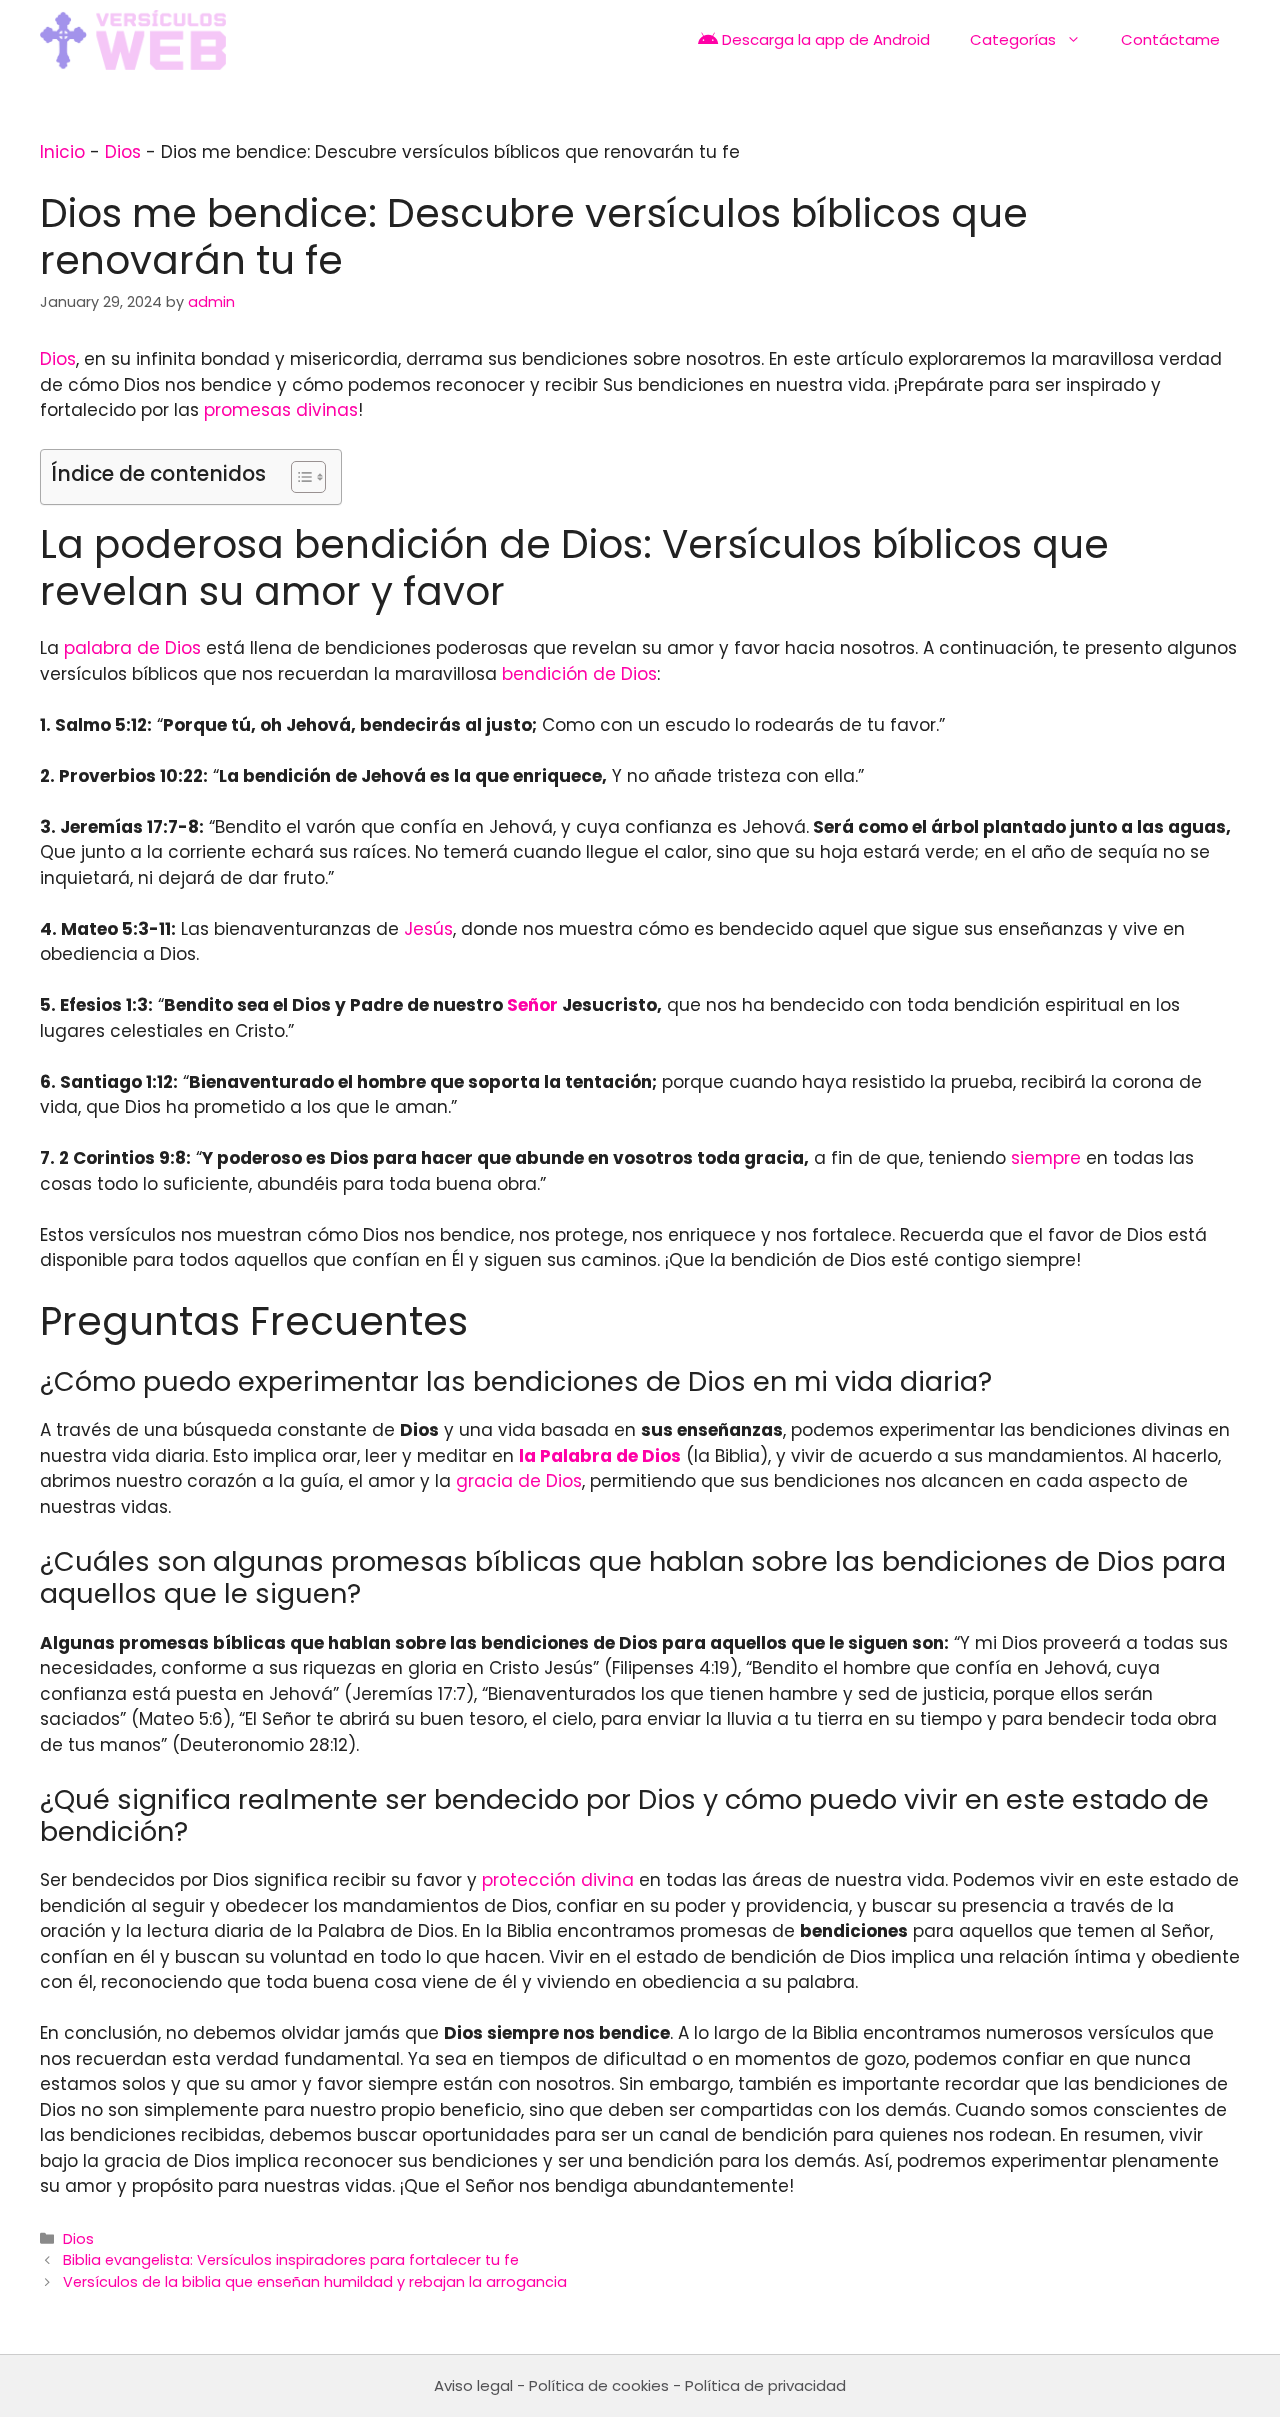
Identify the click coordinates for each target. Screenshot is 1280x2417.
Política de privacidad (765, 2385)
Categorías (1013, 39)
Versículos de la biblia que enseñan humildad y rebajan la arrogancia (315, 2282)
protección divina (558, 1880)
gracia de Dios (519, 1481)
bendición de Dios (579, 674)
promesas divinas (281, 410)
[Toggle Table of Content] (298, 477)
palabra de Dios (132, 648)
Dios (123, 152)
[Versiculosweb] (133, 40)
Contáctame (1170, 39)
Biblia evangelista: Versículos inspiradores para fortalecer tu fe (291, 2260)
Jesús (428, 929)
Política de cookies (599, 2385)
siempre (1046, 1158)
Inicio (62, 152)
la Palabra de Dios (600, 1456)
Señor (532, 1005)
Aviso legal (473, 2385)
